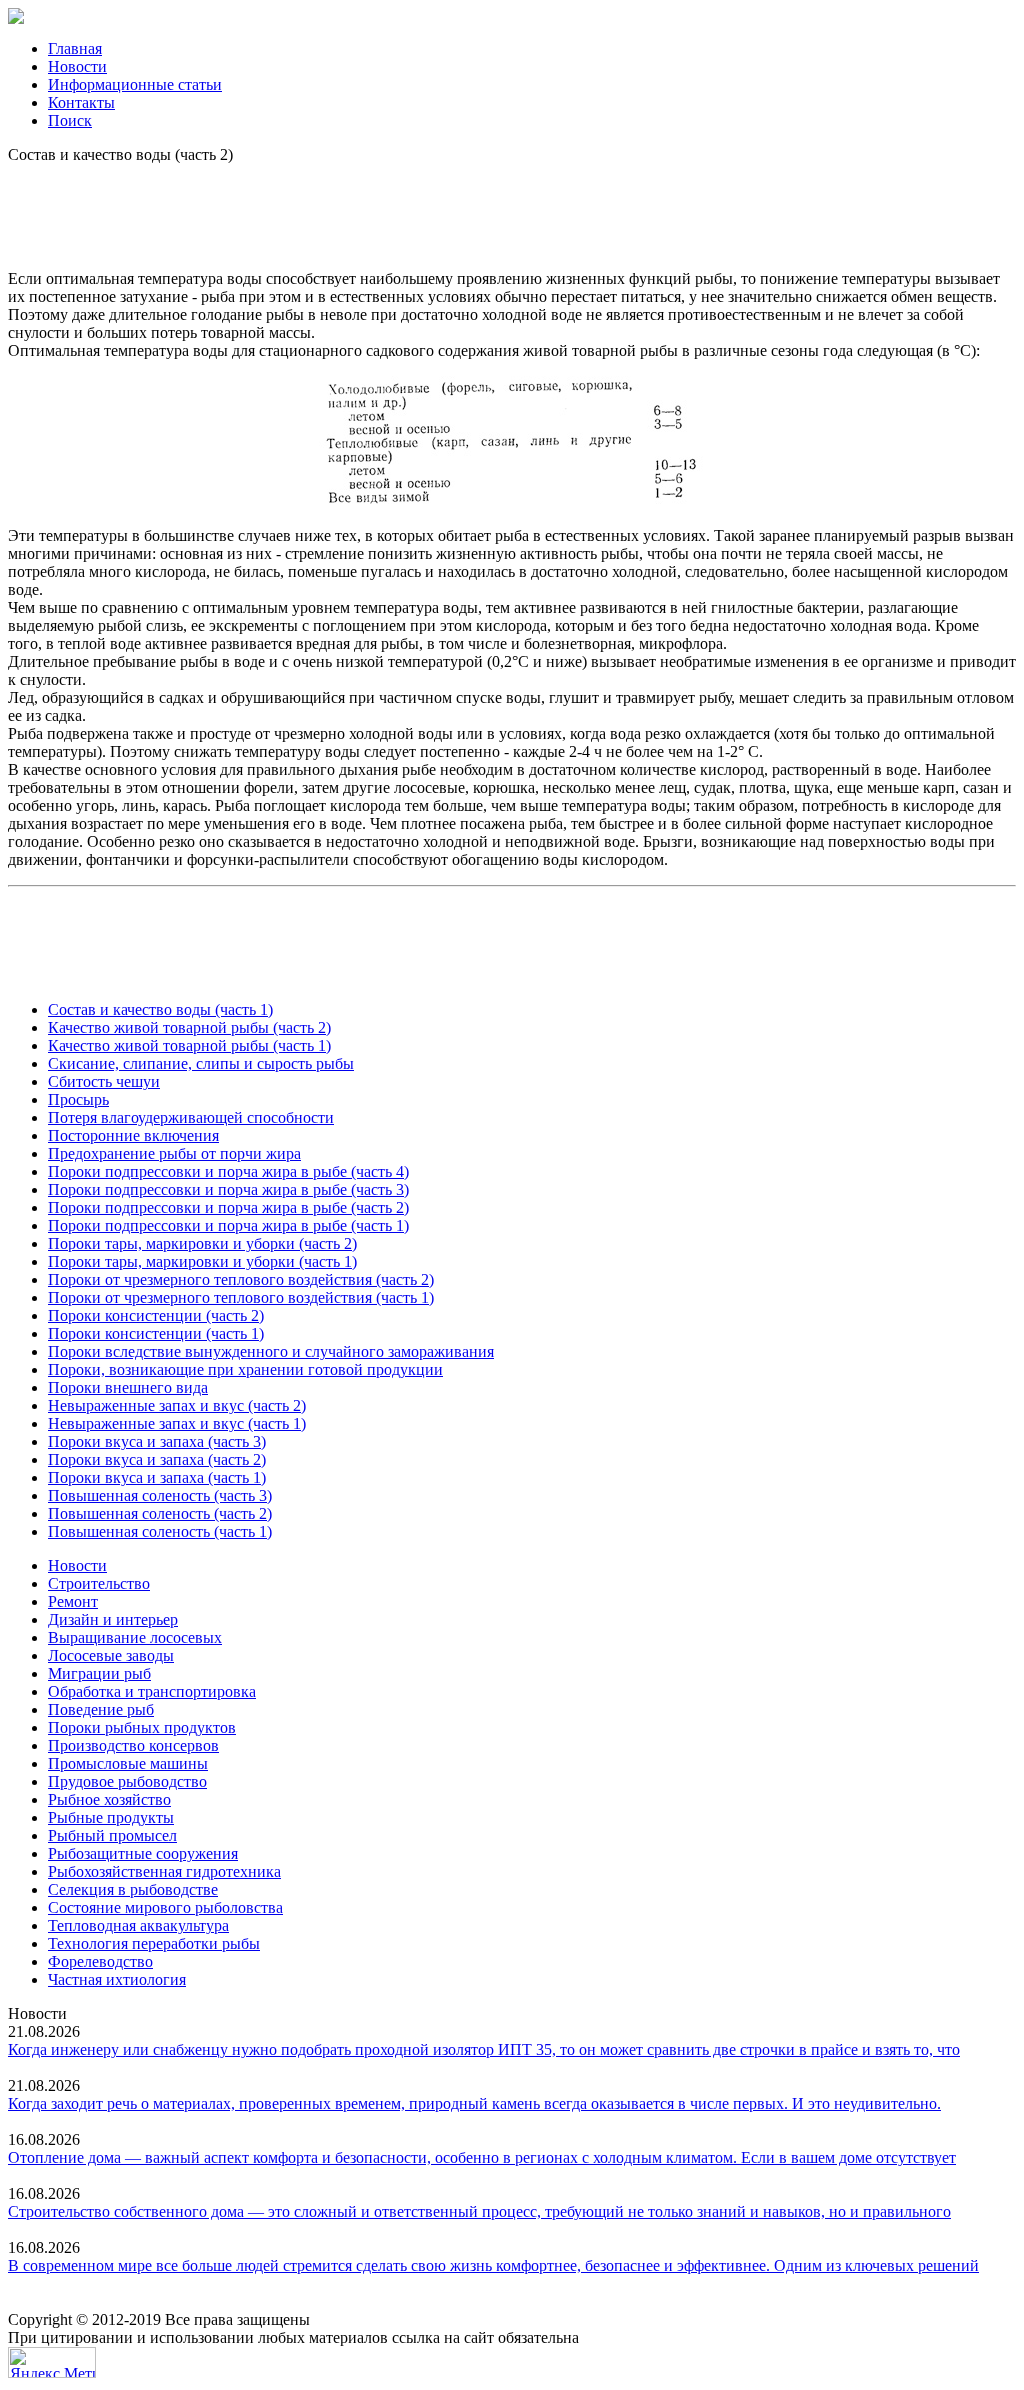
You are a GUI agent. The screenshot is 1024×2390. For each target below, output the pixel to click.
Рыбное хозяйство (109, 1799)
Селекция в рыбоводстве (133, 1889)
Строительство (99, 1583)
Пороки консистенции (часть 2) (156, 1315)
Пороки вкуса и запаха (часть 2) (157, 1459)
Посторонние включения (133, 1135)
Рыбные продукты (111, 1817)
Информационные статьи (135, 84)
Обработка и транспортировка (152, 1691)
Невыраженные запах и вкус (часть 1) (177, 1423)
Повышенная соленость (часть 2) (160, 1513)
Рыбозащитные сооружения (143, 1853)
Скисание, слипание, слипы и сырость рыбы (201, 1063)
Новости (77, 66)
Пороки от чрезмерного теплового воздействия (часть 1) (241, 1297)
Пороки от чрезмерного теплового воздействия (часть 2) (241, 1279)
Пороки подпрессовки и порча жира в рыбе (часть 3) (228, 1189)
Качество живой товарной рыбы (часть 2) (189, 1027)
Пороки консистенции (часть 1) (156, 1333)
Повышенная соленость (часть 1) (160, 1531)
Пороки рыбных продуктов (142, 1727)
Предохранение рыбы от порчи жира (174, 1153)
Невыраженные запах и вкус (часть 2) (177, 1405)
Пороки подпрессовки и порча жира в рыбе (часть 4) (228, 1171)
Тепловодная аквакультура (138, 1925)
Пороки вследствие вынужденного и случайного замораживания (271, 1351)
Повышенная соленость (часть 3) (160, 1495)
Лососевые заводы (111, 1655)
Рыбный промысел (112, 1835)
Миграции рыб (99, 1673)
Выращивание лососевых (135, 1637)
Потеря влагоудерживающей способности (191, 1117)
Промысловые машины (128, 1763)
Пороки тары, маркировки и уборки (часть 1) (202, 1261)
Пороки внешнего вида (128, 1387)
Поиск (70, 120)
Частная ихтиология (117, 1979)
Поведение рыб (101, 1709)
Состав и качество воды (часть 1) (160, 1009)
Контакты (81, 102)
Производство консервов (133, 1745)
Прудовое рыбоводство (127, 1781)
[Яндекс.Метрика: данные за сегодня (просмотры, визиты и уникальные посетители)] (52, 2362)
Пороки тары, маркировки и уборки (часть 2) (202, 1243)
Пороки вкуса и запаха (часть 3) (157, 1441)
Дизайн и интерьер (113, 1619)
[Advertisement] (512, 209)
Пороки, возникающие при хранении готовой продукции (245, 1369)
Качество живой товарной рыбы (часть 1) (189, 1045)
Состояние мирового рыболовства (165, 1907)
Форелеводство (100, 1961)
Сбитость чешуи (104, 1081)
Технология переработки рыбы (154, 1943)
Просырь (78, 1099)
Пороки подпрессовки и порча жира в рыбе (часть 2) (228, 1207)
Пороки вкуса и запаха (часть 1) (157, 1477)
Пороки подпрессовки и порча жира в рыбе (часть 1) (228, 1225)
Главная (75, 48)
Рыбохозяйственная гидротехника (164, 1871)
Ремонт (73, 1601)
